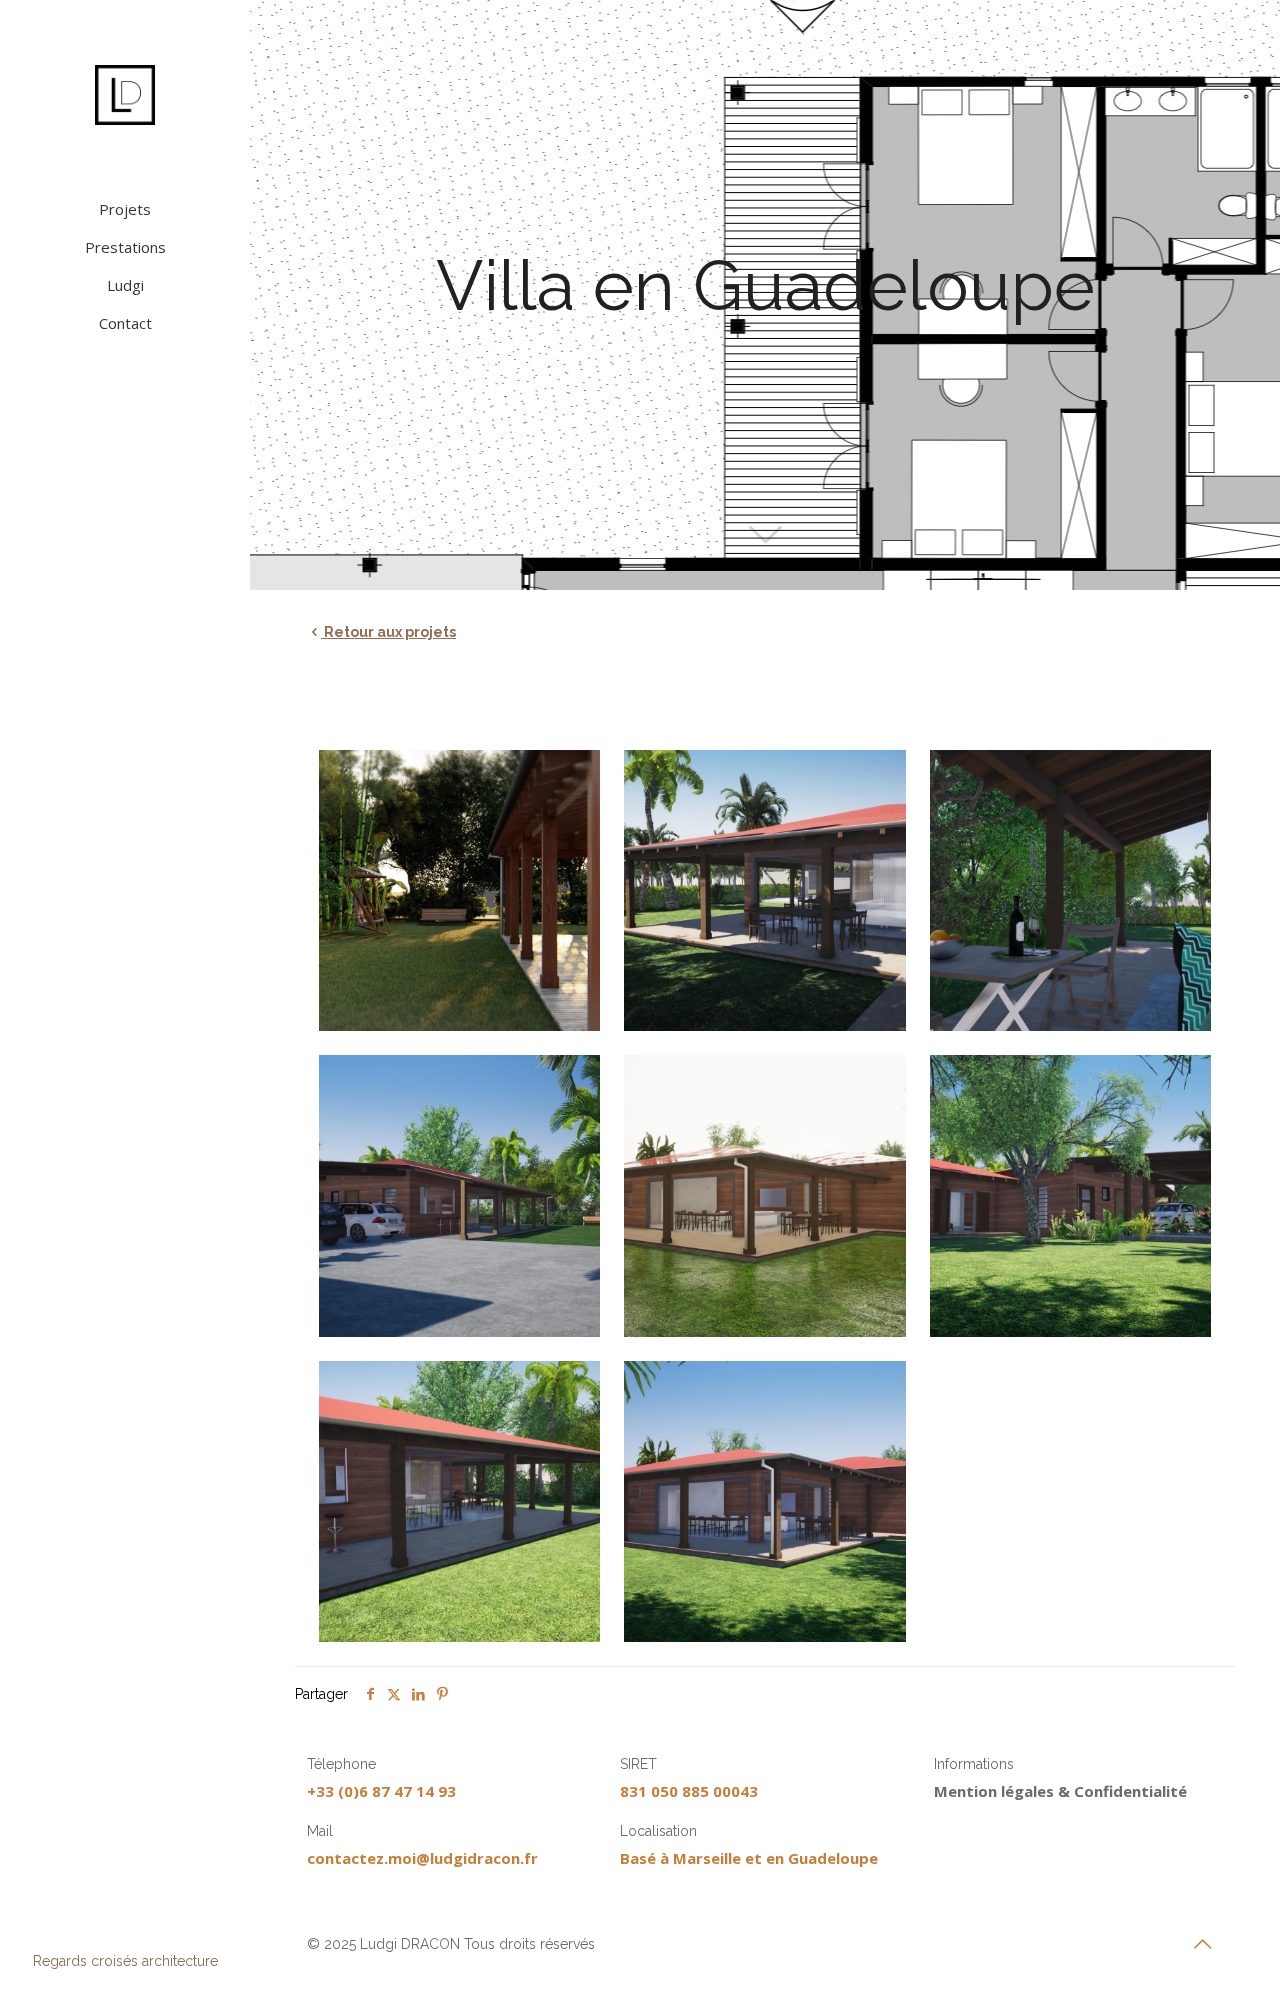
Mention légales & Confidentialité (1060, 1791)
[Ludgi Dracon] (125, 95)
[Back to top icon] (1202, 1944)
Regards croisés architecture (125, 1961)
